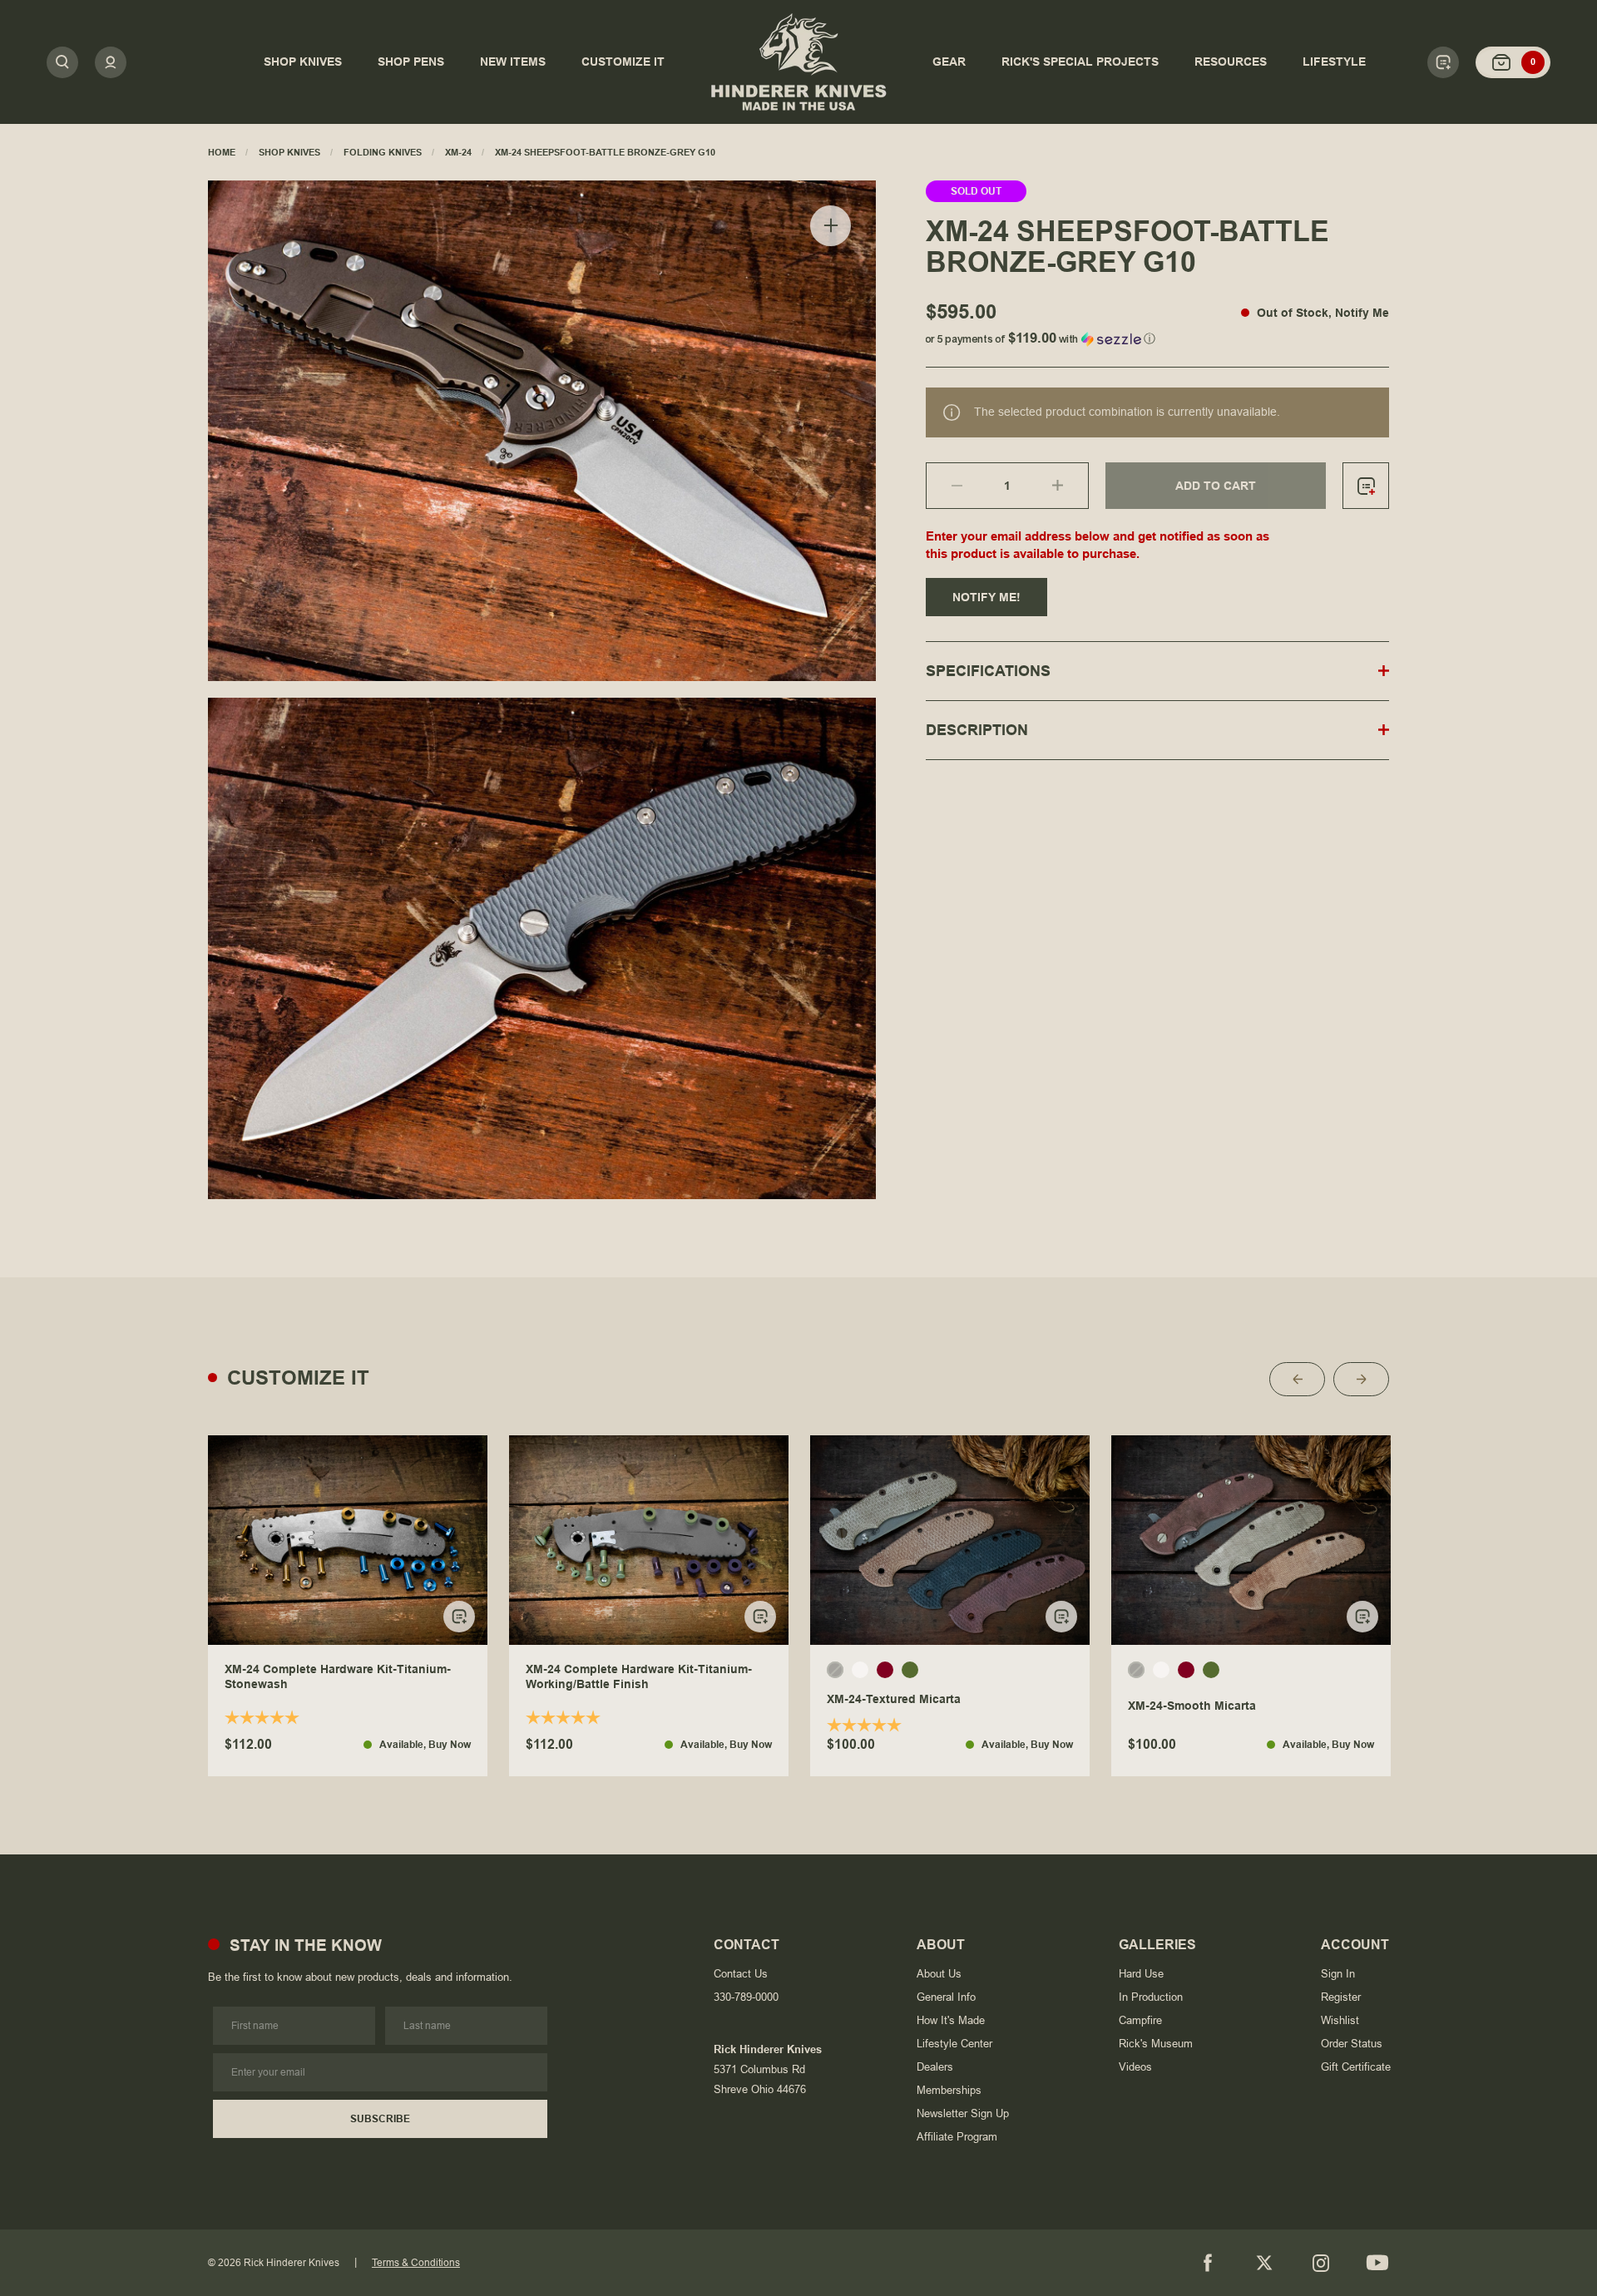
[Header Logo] (798, 62)
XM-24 (458, 152)
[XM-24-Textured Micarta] (950, 1540)
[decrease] (944, 486)
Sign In (1338, 1974)
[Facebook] (1208, 2263)
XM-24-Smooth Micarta (1192, 1706)
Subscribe (380, 2119)
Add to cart (1216, 486)
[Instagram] (1321, 2263)
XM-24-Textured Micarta (894, 1699)
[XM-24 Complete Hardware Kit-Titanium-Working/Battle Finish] (649, 1540)
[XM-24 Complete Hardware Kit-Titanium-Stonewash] (348, 1540)
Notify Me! (986, 597)
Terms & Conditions (416, 2263)
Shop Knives (289, 152)
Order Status (1352, 2044)
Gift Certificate (1356, 2067)
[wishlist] (1366, 486)
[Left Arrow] (1297, 1379)
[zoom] (831, 226)
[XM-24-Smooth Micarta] (1251, 1540)
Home (222, 152)
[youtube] (1377, 2263)
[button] (1157, 336)
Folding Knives (383, 152)
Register (1341, 1997)
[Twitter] (1264, 2263)
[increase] (1070, 486)
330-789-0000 (746, 1997)
